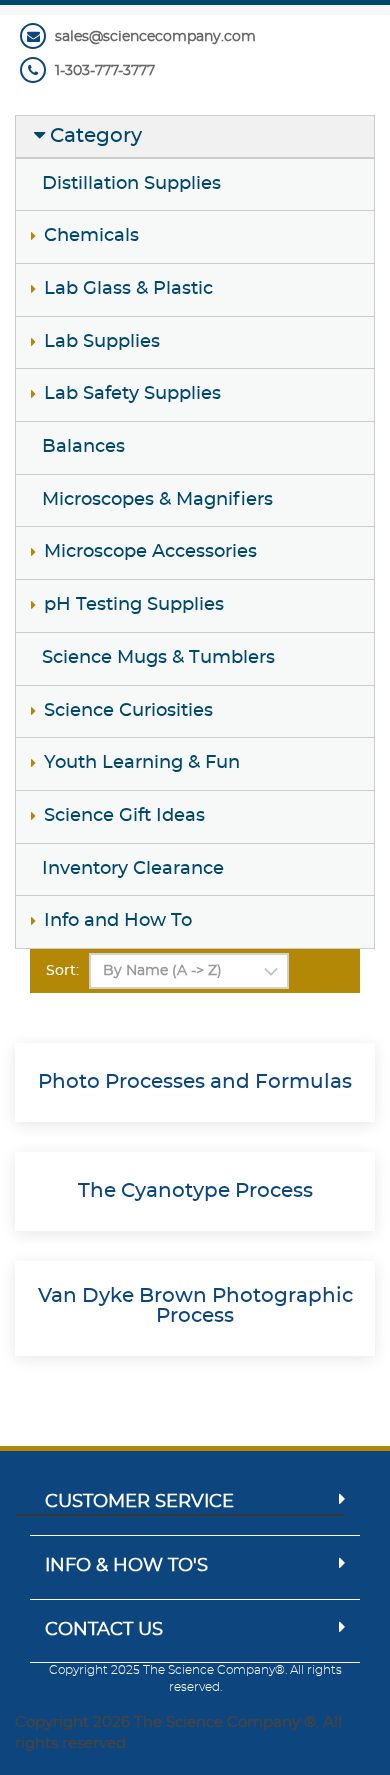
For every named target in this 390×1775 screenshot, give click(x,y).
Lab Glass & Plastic (128, 289)
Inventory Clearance (133, 869)
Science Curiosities (128, 711)
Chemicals (91, 236)
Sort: (62, 971)
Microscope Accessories (150, 552)
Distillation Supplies (131, 184)
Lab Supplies (102, 342)
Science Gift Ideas (124, 816)
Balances (83, 447)
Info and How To (118, 921)
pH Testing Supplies (134, 605)
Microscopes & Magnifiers (157, 500)
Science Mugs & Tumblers (158, 658)
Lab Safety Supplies (132, 394)
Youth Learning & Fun (142, 763)
